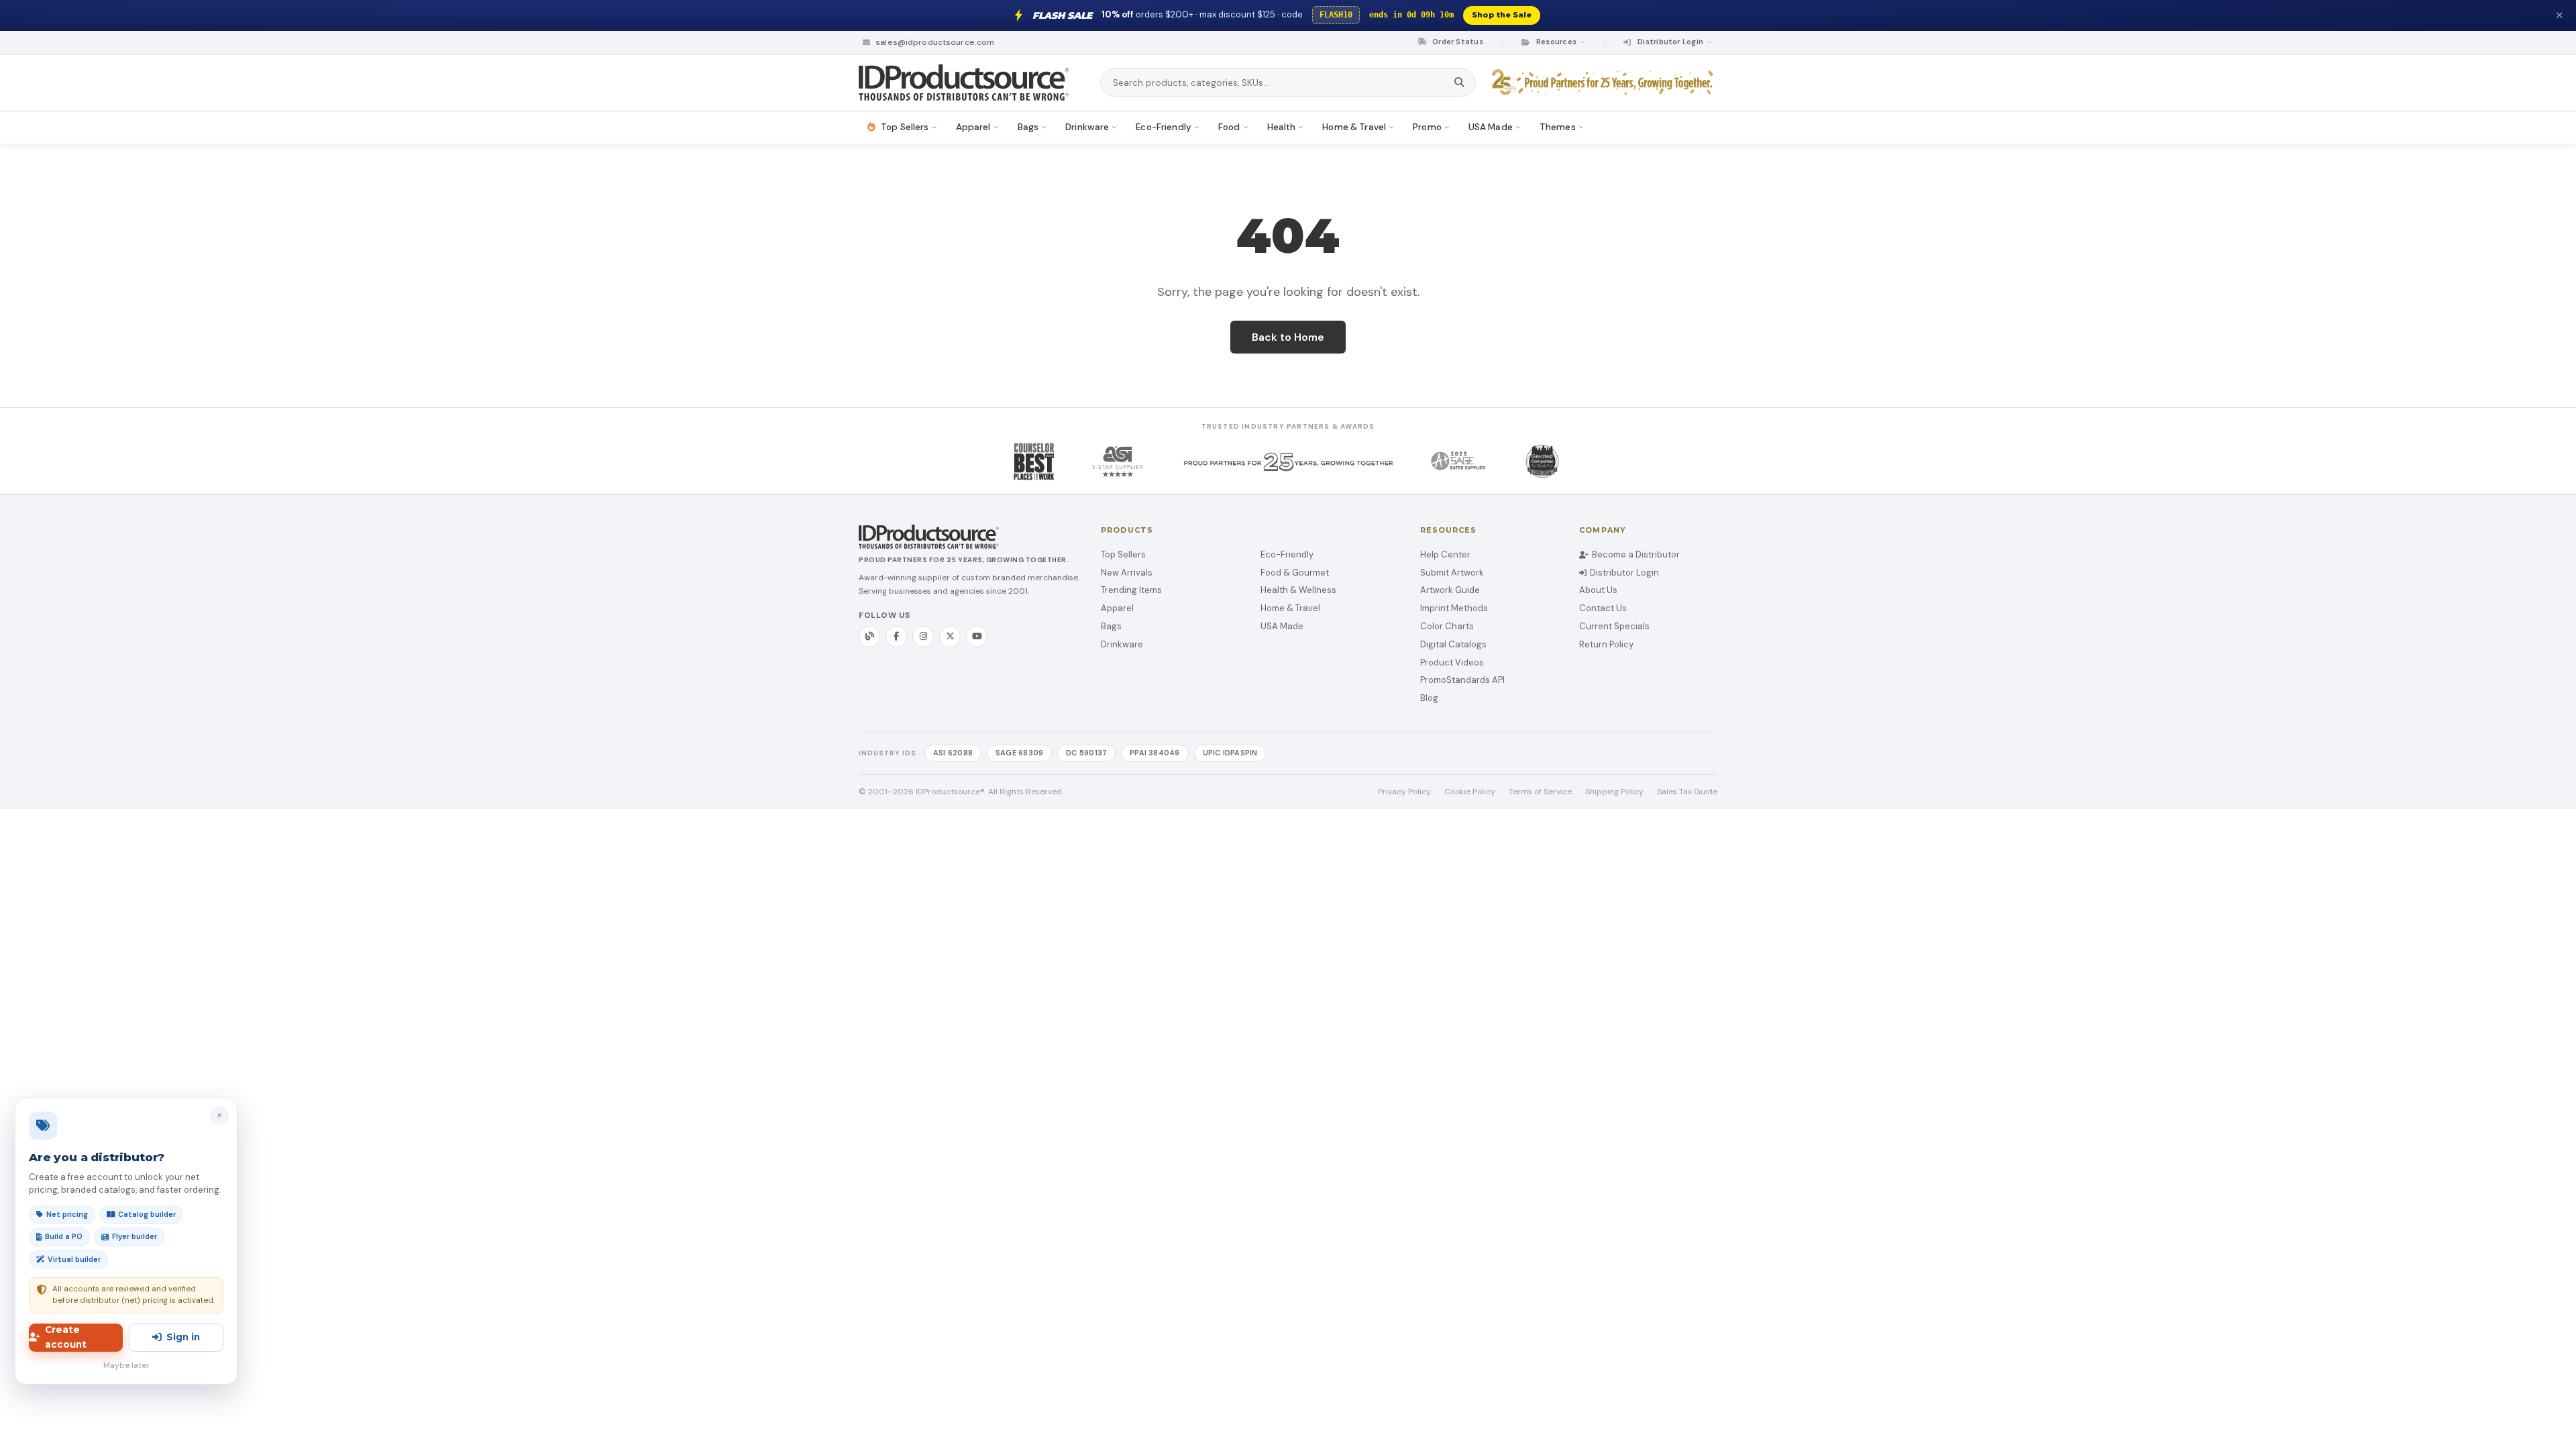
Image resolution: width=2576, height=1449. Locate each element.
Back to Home (1288, 337)
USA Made (1282, 626)
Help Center (1445, 554)
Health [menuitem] (1282, 127)
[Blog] (869, 637)
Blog (1429, 698)
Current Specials (1614, 626)
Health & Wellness (1298, 590)
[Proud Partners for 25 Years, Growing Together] (1605, 83)
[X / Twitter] (950, 637)
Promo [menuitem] (1427, 127)
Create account (66, 1337)
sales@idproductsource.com (934, 42)
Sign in (183, 1337)
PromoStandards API (1462, 680)
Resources (1556, 42)
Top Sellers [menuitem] (905, 127)
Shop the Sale (1502, 15)
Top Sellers (1123, 554)
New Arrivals (1127, 573)
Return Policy (1606, 644)
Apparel (1117, 608)
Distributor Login (1624, 573)
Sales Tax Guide (1687, 792)
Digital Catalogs (1453, 644)
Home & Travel (1290, 608)
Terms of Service (1540, 792)
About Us (1598, 590)
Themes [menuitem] (1558, 127)
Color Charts (1447, 626)
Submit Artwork (1452, 573)
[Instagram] (923, 637)
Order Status (1457, 42)
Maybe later (126, 1365)
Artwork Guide (1450, 590)
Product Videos (1452, 662)
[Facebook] (896, 637)
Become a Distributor (1636, 554)
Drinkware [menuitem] (1087, 127)
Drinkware (1122, 644)
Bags (1111, 626)
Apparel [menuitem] (973, 127)
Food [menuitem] (1229, 127)
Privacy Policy (1404, 792)
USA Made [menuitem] (1491, 127)
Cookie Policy (1470, 792)
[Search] (1459, 83)
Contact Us (1603, 608)
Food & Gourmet (1295, 573)
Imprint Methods (1454, 608)
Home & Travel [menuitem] (1354, 127)
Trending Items (1131, 590)
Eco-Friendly (1287, 554)
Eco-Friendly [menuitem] (1164, 127)
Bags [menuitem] (1028, 127)
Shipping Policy (1614, 792)
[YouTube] (977, 637)
